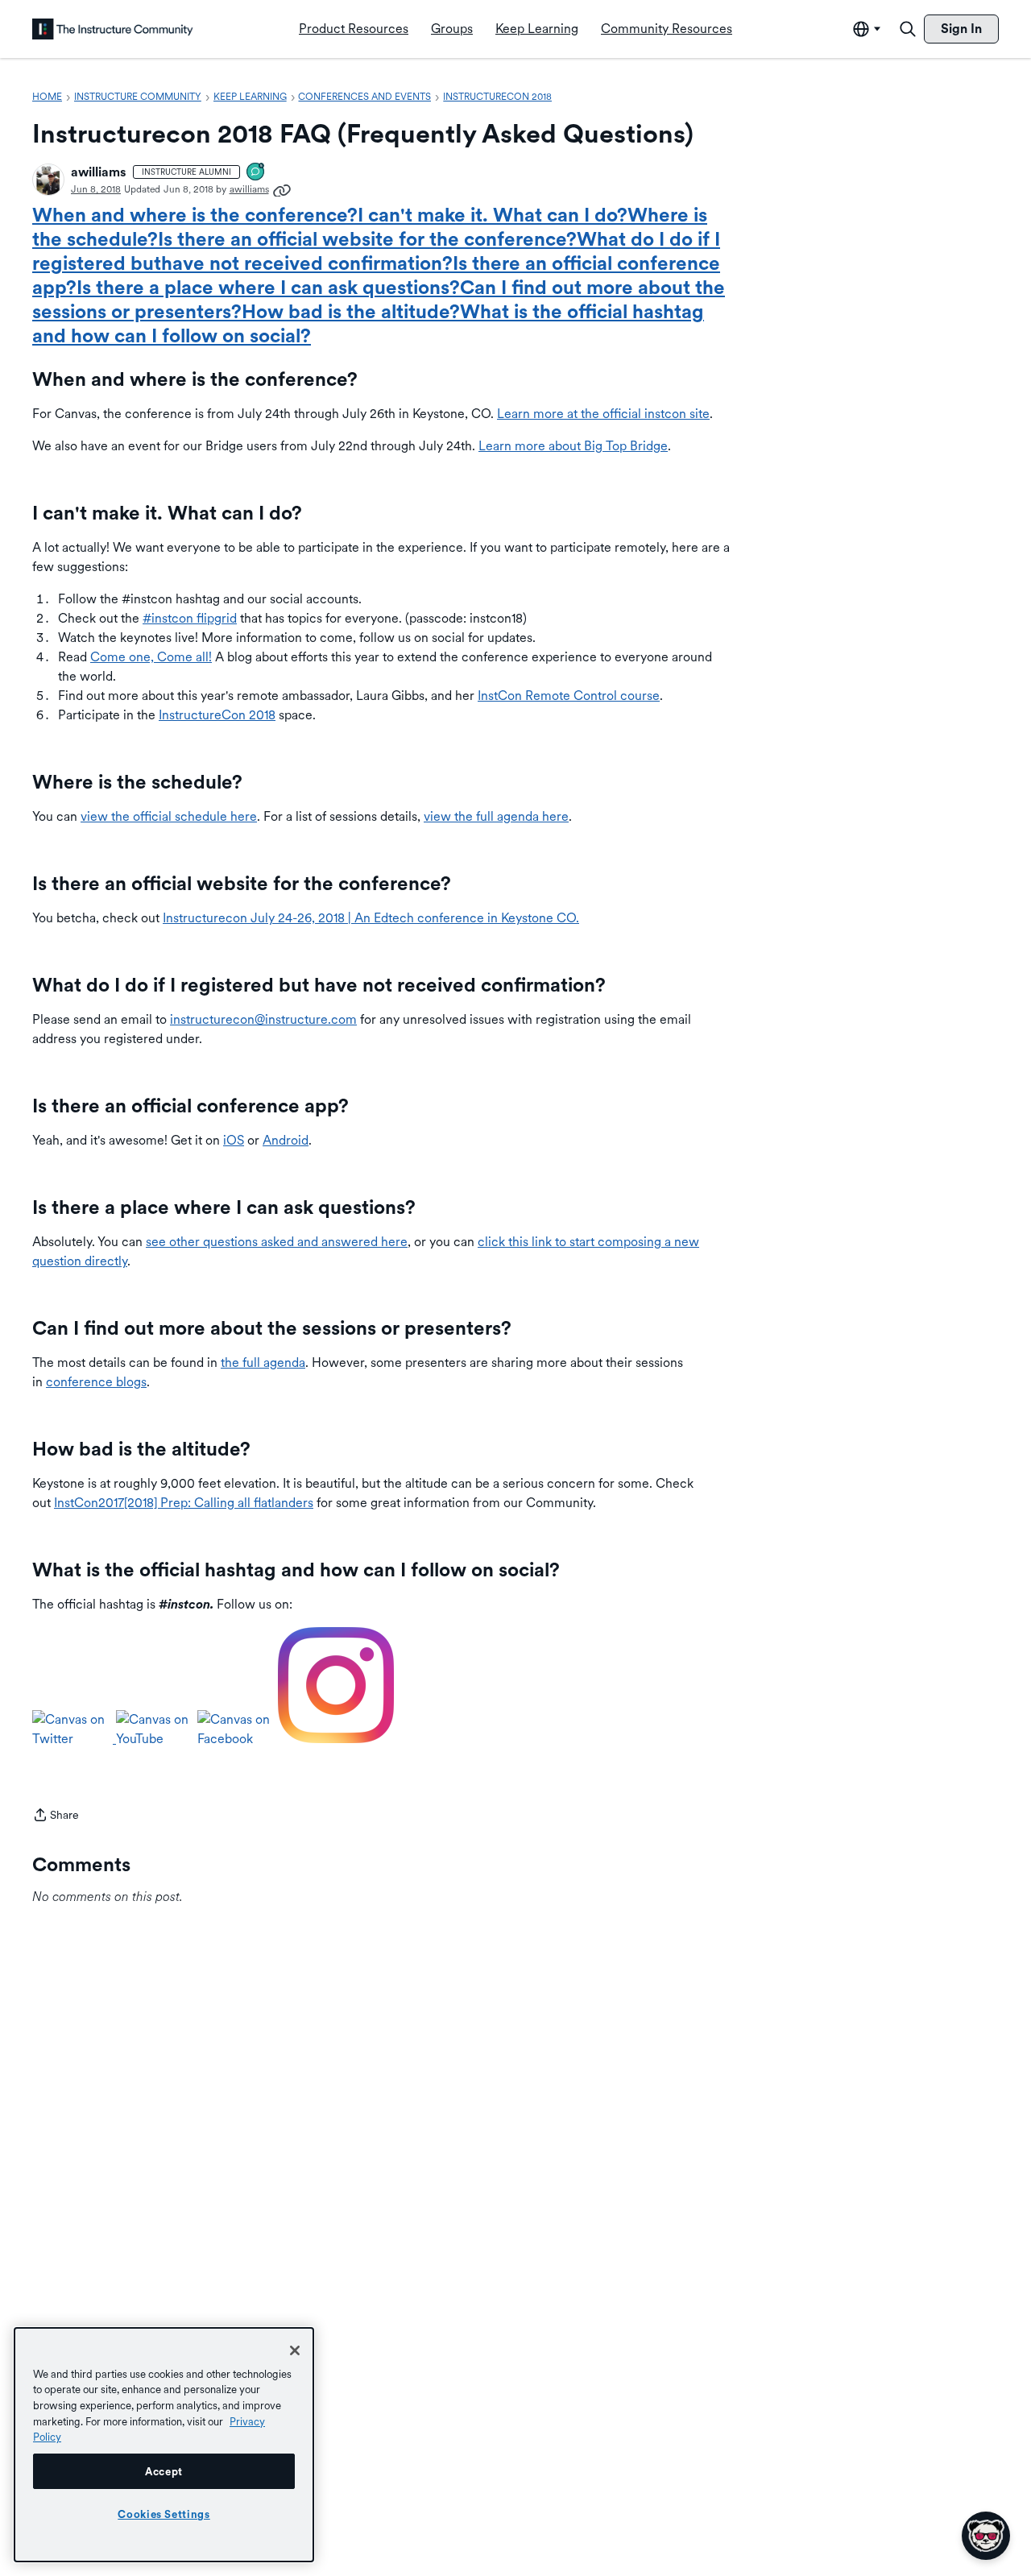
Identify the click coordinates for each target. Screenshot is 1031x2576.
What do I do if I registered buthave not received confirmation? (376, 251)
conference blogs (96, 1382)
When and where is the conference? (195, 215)
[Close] (295, 2350)
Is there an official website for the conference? (367, 239)
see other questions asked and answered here (277, 1242)
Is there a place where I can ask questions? (268, 287)
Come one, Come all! (151, 657)
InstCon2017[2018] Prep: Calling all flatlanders (184, 1503)
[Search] (908, 29)
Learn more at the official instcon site (603, 414)
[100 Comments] (256, 173)
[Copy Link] (282, 189)
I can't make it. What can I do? (493, 215)
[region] (164, 2445)
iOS (234, 1140)
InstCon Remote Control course (569, 696)
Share (56, 1816)
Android (286, 1140)
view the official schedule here (169, 816)
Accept (164, 2471)
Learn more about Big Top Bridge (573, 446)
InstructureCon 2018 (217, 715)
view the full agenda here (496, 816)
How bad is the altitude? (351, 311)
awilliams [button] (99, 172)
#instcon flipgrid (190, 618)
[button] (48, 180)
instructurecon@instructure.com (263, 1019)
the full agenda (263, 1363)
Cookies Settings (164, 2514)
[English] (113, 29)
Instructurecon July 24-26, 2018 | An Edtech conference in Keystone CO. (371, 918)
